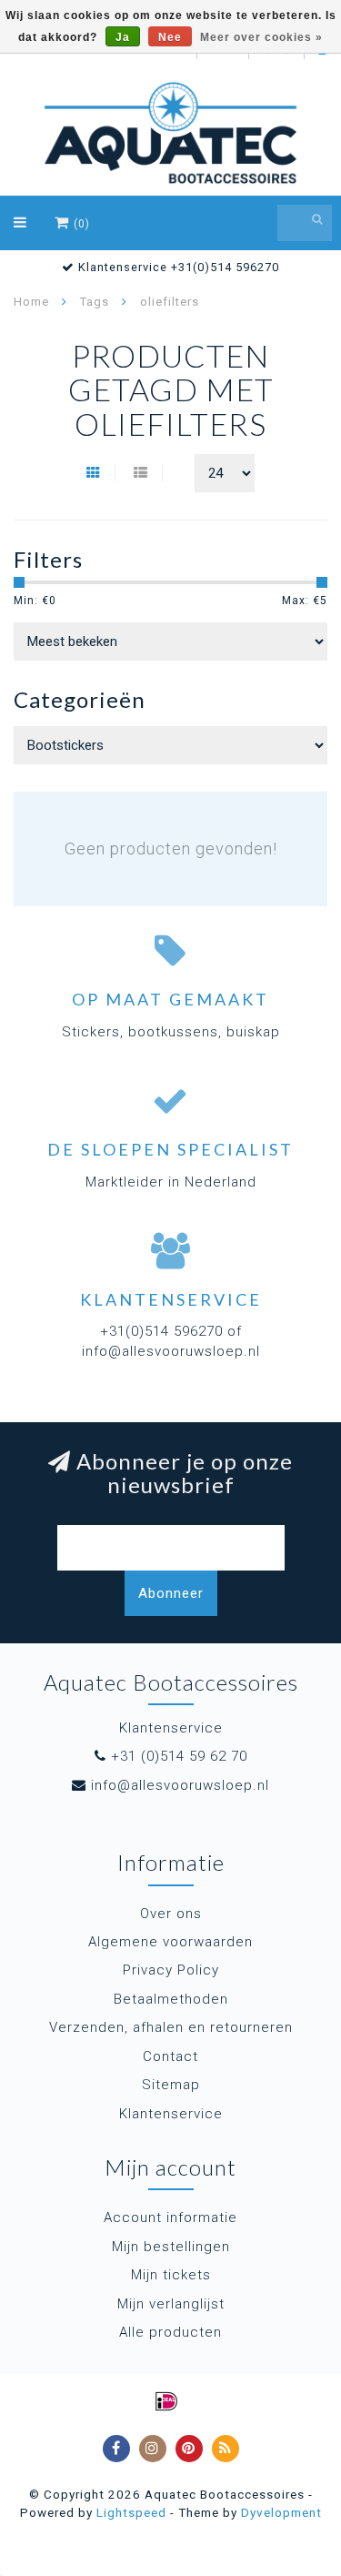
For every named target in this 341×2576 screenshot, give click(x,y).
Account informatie (170, 2217)
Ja (123, 37)
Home (31, 302)
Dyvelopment (281, 2512)
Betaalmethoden (171, 1999)
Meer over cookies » (261, 37)
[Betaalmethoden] (166, 2401)
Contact (170, 2056)
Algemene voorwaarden (170, 1942)
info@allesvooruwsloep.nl (180, 1785)
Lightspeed (131, 2512)
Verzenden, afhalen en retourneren (171, 2027)
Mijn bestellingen (171, 2247)
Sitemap (171, 2085)
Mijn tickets (171, 2275)
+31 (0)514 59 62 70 (179, 1756)
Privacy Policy (171, 1970)
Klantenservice (171, 2114)
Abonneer (171, 1593)
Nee (170, 37)
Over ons (171, 1914)
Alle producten (170, 2332)
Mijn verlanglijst (171, 2304)
